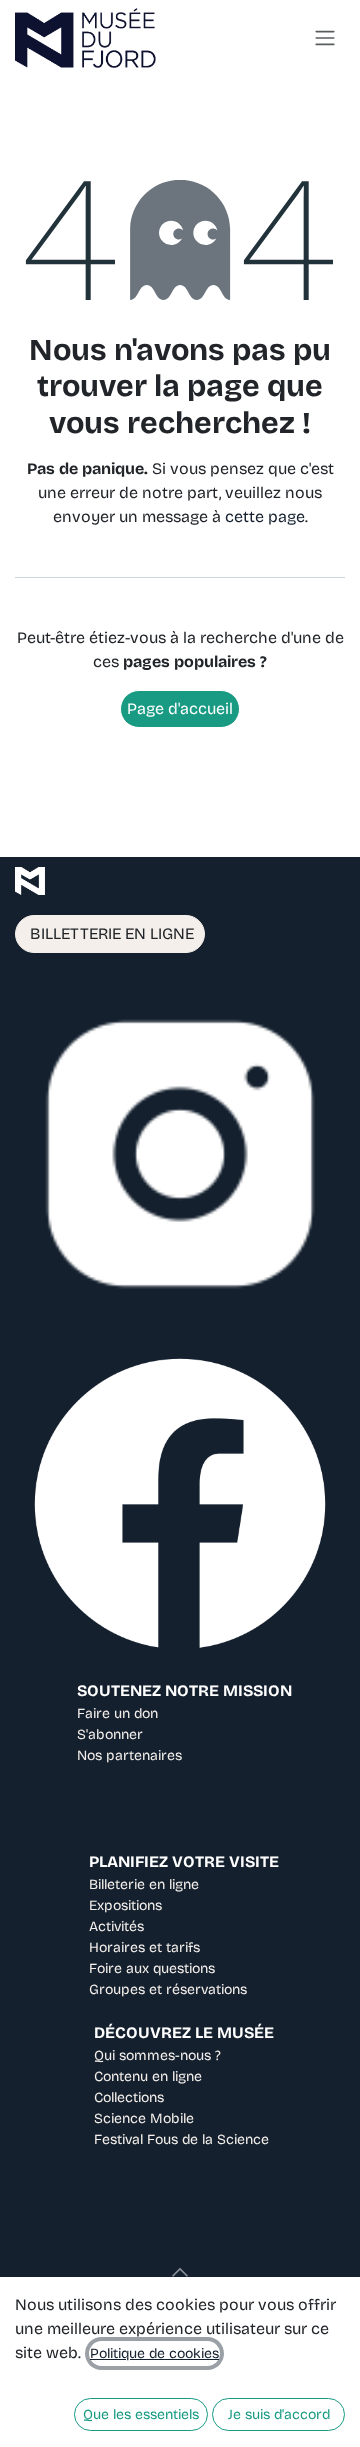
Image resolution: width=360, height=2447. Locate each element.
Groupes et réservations (168, 1989)
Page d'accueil (180, 708)
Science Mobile (144, 2118)
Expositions (125, 1905)
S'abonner (110, 1734)
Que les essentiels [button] (141, 2414)
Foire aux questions (152, 1968)
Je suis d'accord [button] (279, 2414)
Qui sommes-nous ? (157, 2055)
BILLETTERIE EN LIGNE (110, 933)
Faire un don (117, 1713)
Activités (116, 1926)
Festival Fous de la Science (181, 2139)
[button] (180, 2272)
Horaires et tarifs (144, 1947)
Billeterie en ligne (144, 1884)
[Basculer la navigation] (325, 38)
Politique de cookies (154, 2353)
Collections (129, 2097)
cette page (265, 516)
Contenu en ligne (148, 2076)
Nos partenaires (129, 1755)
